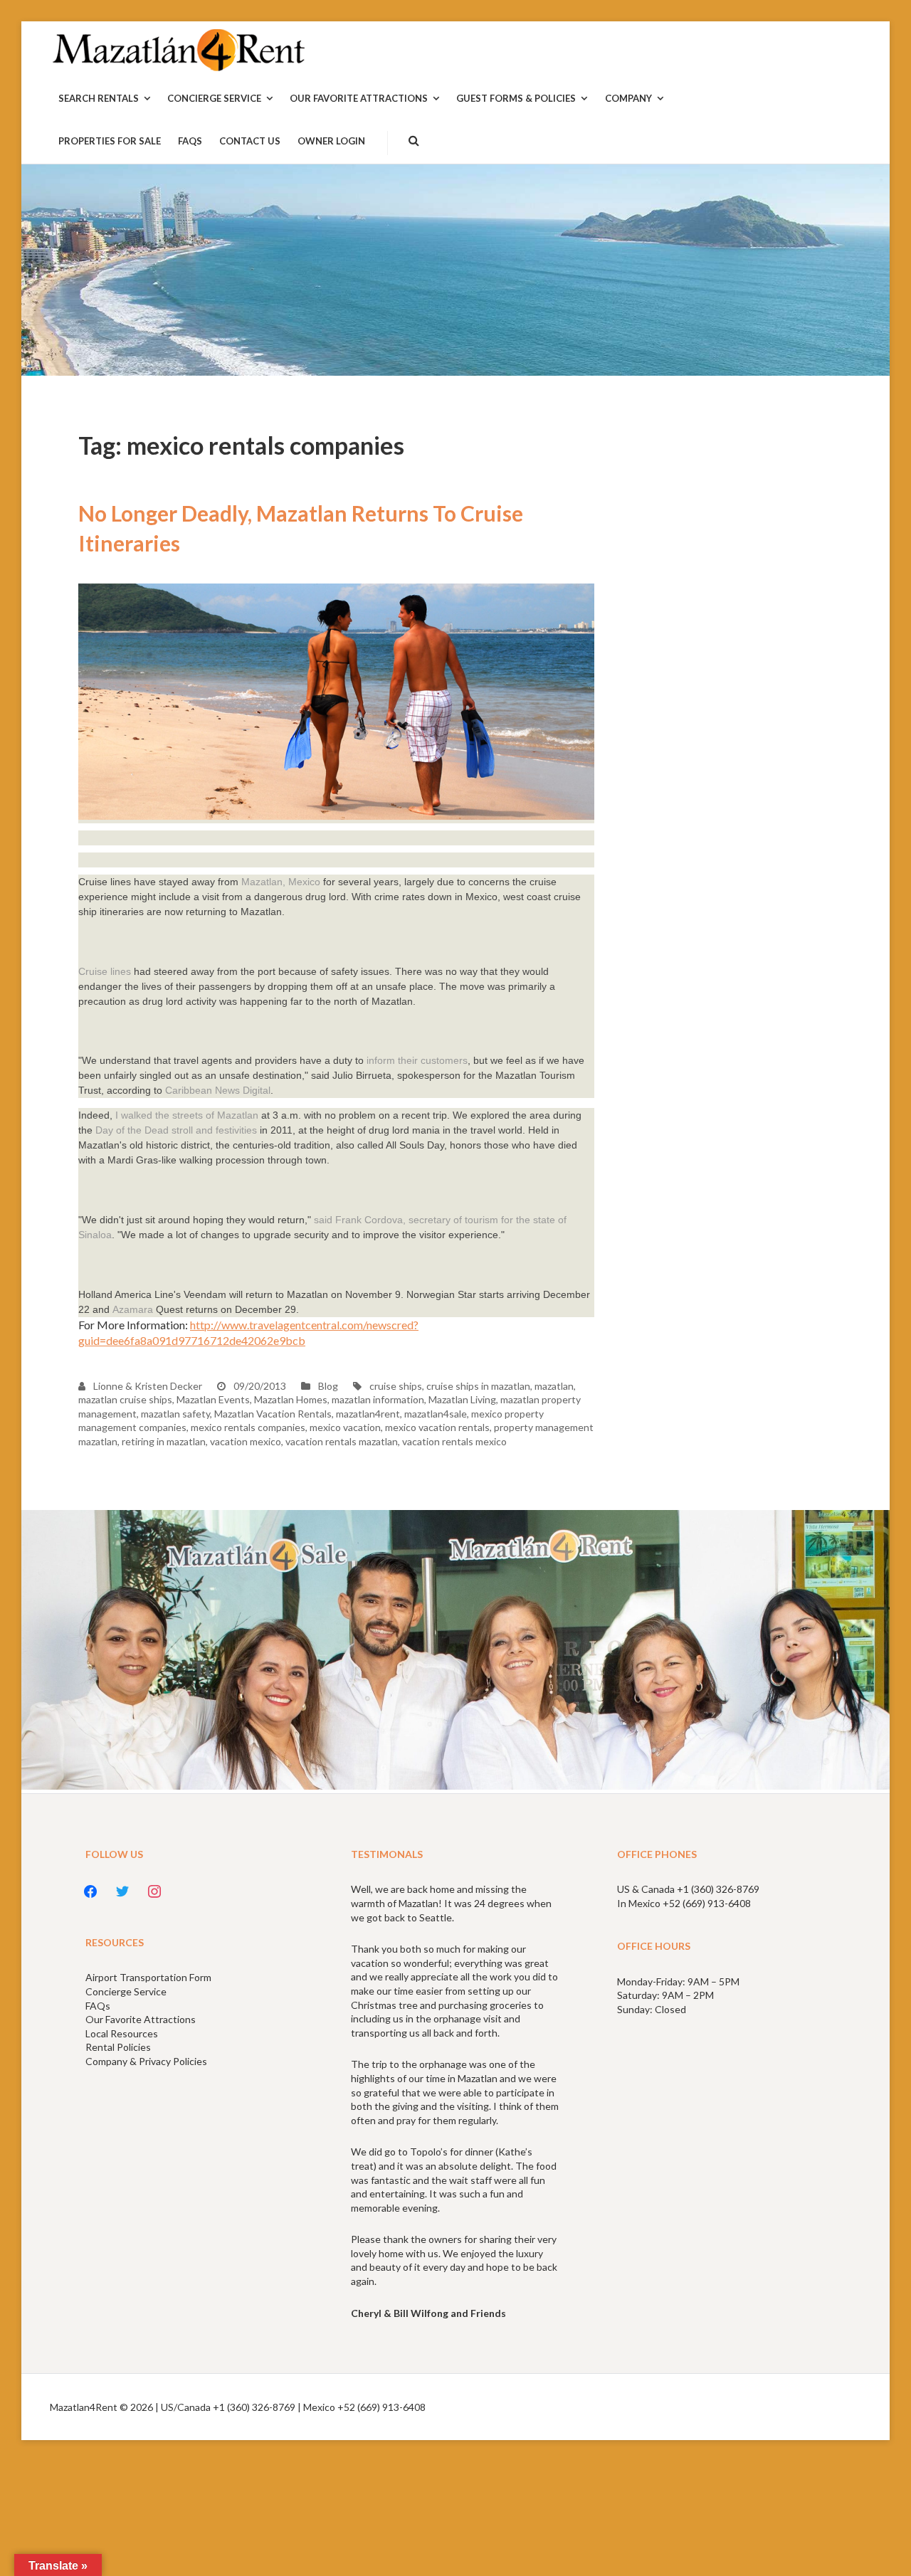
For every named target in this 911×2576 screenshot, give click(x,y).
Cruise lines (105, 971)
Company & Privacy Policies (146, 2061)
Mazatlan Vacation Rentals (273, 1414)
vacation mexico (246, 1441)
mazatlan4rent (368, 1414)
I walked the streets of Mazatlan (185, 1115)
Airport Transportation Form (148, 1977)
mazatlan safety (175, 1414)
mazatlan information (378, 1399)
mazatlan (554, 1386)
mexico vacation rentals (437, 1427)
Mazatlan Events (213, 1399)
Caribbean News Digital (218, 1090)
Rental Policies (118, 2047)
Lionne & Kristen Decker (147, 1386)
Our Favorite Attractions (141, 2019)
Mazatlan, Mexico (281, 882)
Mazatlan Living (462, 1399)
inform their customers (417, 1060)
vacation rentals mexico (454, 1441)
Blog (328, 1386)
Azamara (133, 1309)
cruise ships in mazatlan (478, 1386)
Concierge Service (126, 1991)
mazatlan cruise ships (125, 1399)
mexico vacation (345, 1427)
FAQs (98, 2006)
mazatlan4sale (436, 1414)
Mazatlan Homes (291, 1399)
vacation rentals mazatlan (342, 1441)
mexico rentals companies (248, 1427)
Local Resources (122, 2033)
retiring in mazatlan (164, 1441)
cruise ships (396, 1386)
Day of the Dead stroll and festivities (176, 1130)
